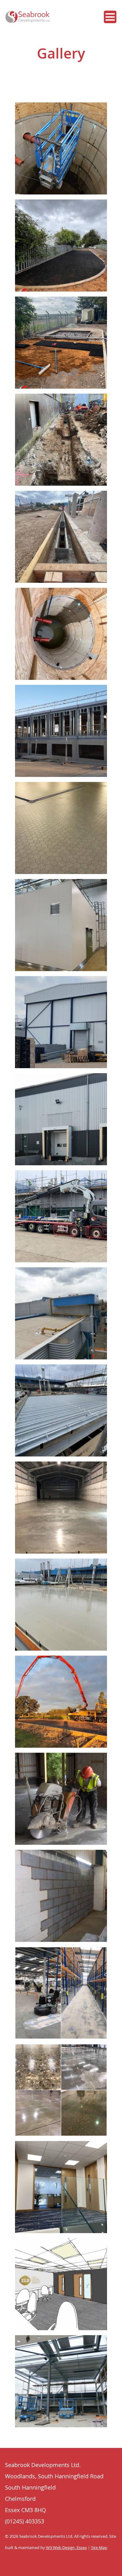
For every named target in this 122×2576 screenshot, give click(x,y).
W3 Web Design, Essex (66, 2548)
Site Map (99, 2548)
